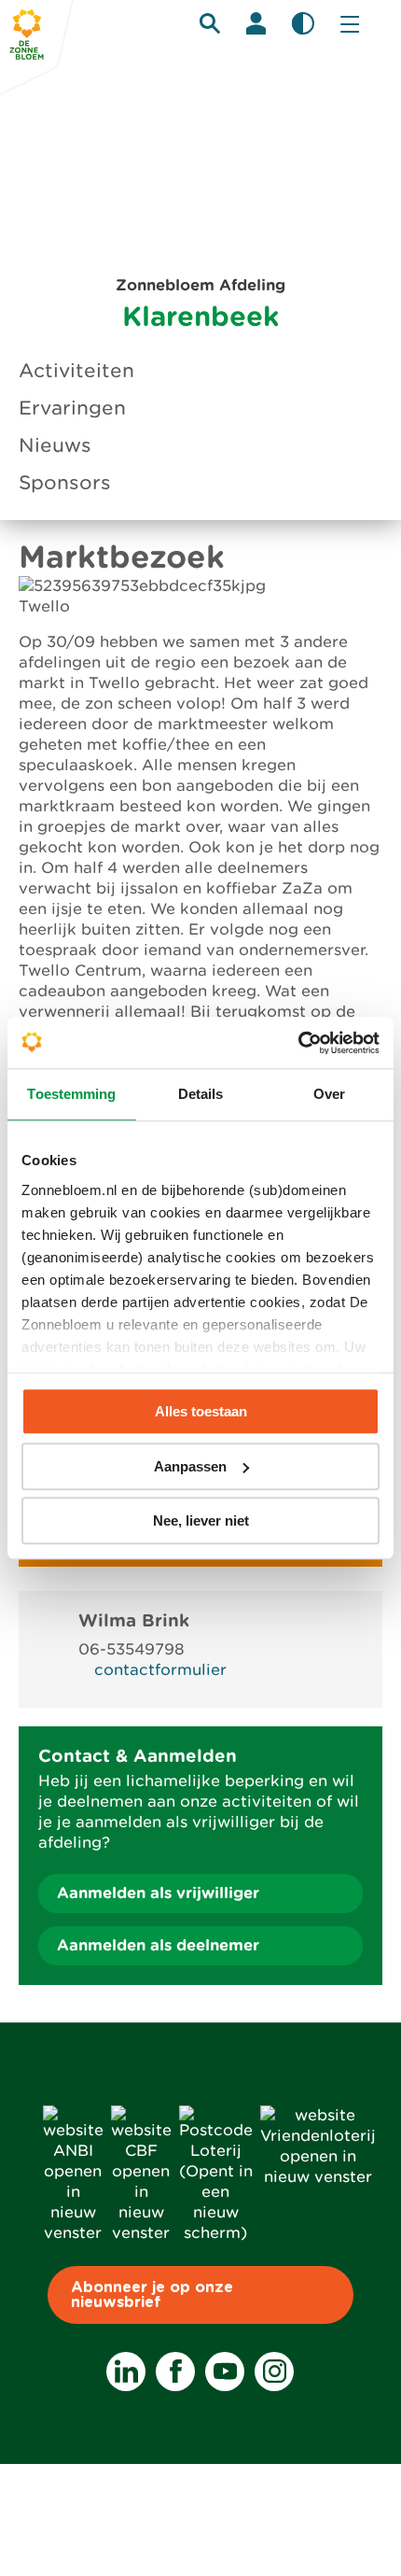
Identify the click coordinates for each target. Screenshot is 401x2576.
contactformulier (160, 1670)
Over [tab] (329, 1094)
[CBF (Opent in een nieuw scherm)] (141, 2233)
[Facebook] (175, 2372)
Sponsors (65, 483)
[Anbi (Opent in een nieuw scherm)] (73, 2233)
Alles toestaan (201, 1411)
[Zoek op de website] (210, 23)
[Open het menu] (350, 23)
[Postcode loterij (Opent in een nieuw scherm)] (216, 2233)
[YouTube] (225, 2372)
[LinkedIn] (126, 2372)
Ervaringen (72, 408)
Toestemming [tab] (71, 1094)
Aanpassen (190, 1466)
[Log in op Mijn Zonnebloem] (256, 23)
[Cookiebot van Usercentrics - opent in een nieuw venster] (298, 1043)
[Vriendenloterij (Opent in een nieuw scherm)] (318, 2177)
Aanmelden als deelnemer (158, 1945)
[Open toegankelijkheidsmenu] (303, 23)
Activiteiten (76, 371)
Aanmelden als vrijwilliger (158, 1893)
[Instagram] (274, 2372)
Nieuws (55, 445)
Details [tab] (201, 1094)
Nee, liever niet (201, 1520)
